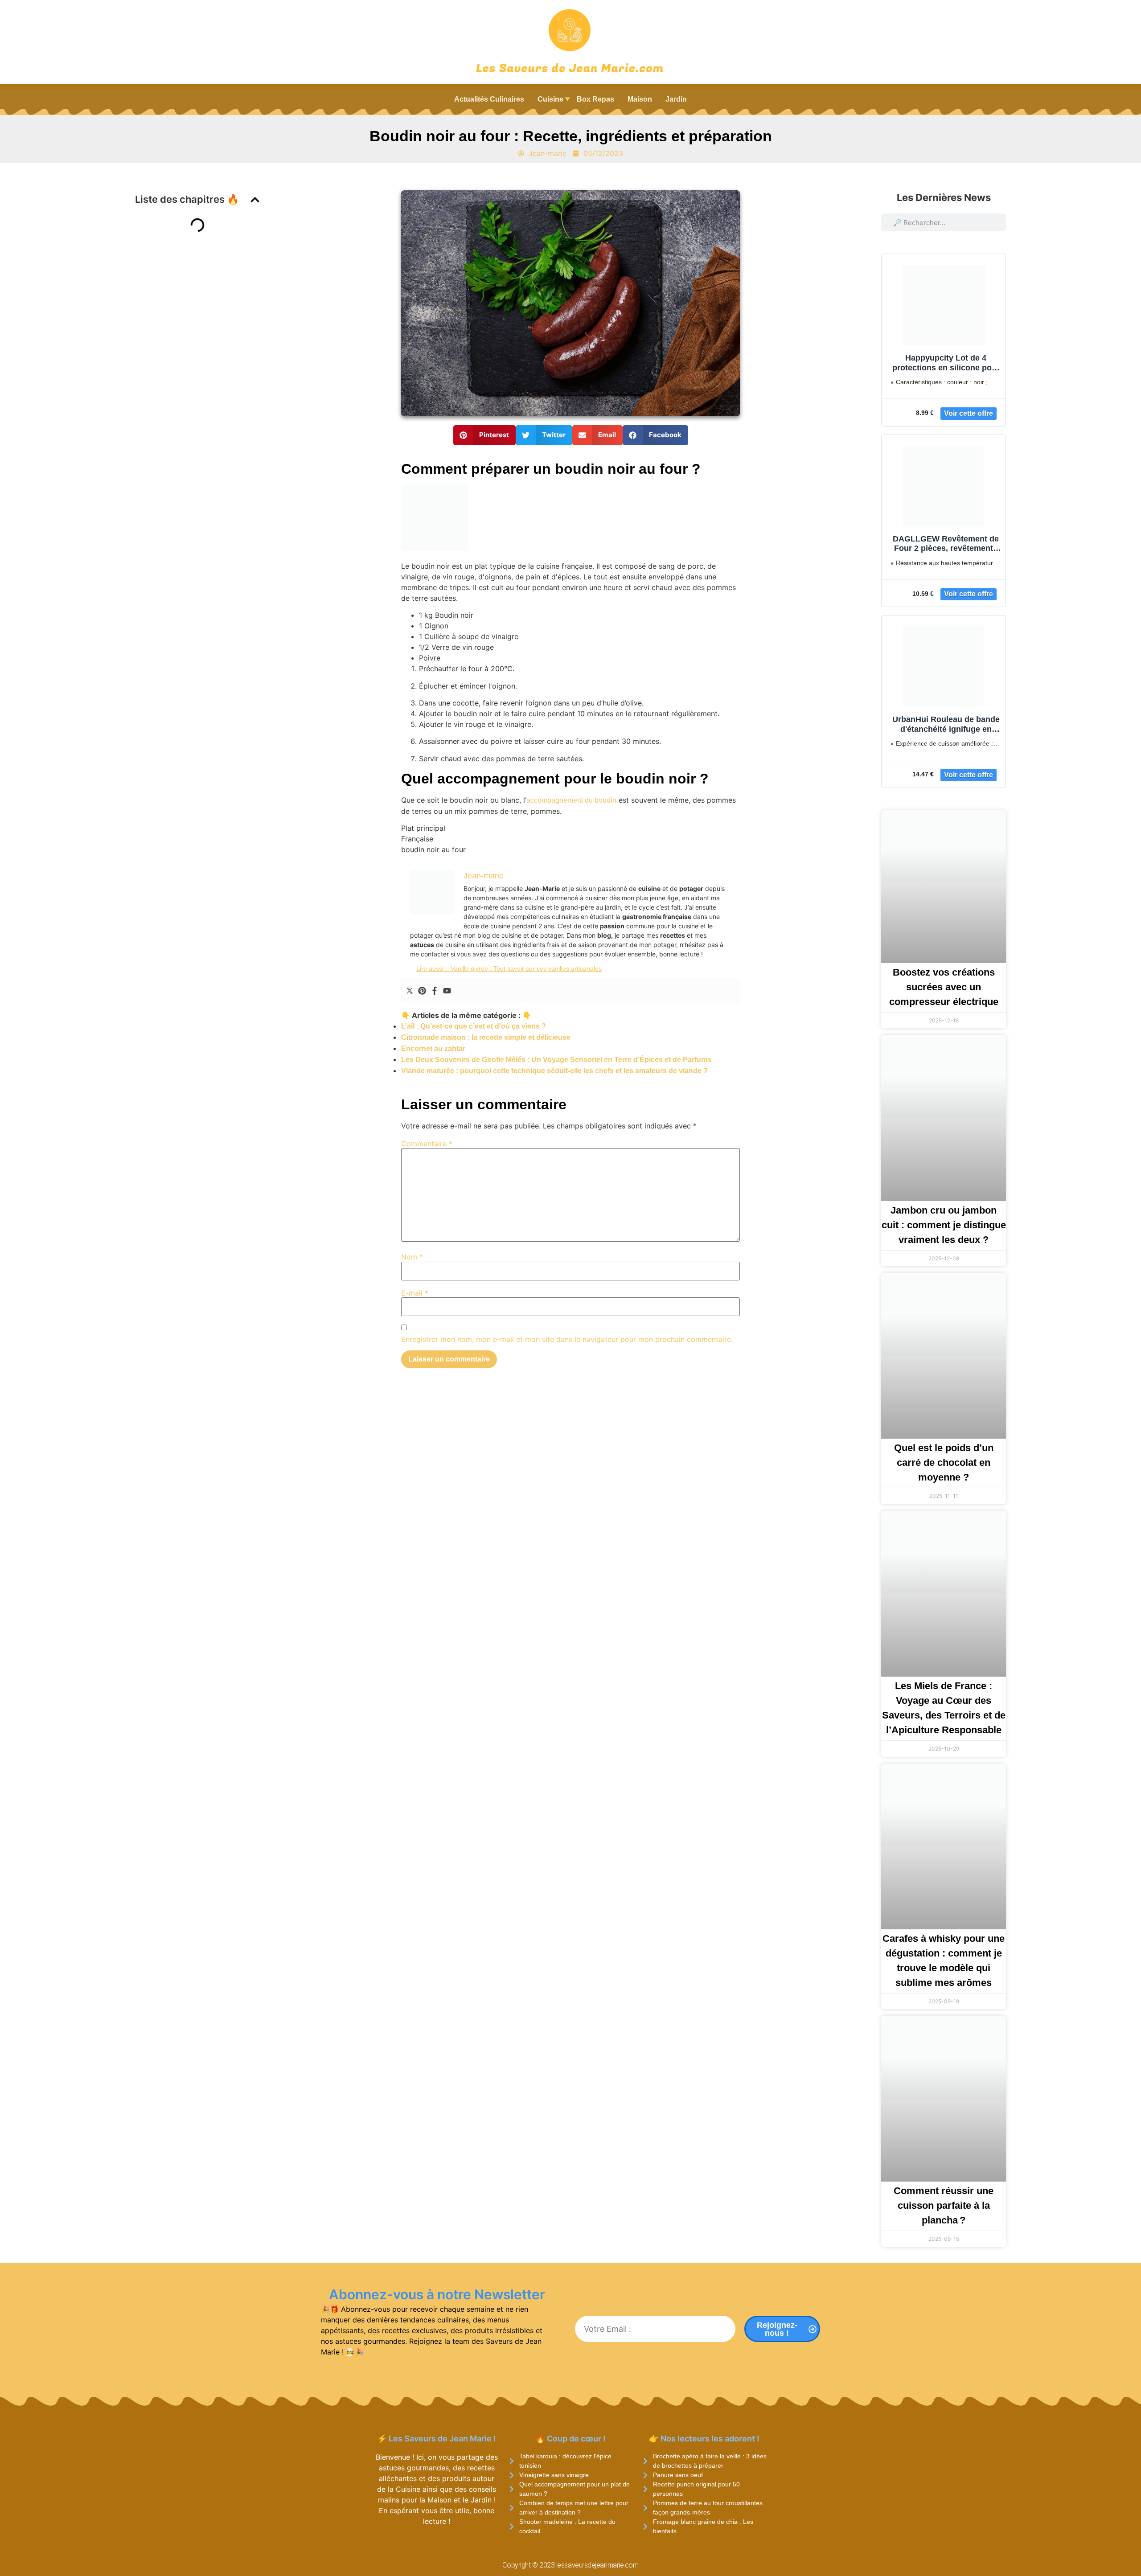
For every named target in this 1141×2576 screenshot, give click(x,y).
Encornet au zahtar (433, 1048)
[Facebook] (435, 991)
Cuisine (550, 99)
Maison (640, 99)
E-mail (415, 1293)
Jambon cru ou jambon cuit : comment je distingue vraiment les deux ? (944, 1225)
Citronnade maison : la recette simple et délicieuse (486, 1037)
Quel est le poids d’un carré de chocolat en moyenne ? (944, 1462)
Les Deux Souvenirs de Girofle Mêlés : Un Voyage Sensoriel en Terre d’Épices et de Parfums (556, 1060)
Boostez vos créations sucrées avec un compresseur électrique (944, 987)
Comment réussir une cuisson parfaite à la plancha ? (944, 2205)
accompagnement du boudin (571, 800)
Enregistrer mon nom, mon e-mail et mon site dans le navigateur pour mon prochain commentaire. (567, 1339)
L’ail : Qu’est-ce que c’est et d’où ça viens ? (474, 1026)
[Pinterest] (422, 991)
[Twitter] (410, 991)
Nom (412, 1257)
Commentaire (427, 1144)
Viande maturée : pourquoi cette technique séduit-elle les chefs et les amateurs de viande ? (554, 1071)
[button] (255, 200)
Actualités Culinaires (489, 99)
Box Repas (595, 99)
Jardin (676, 99)
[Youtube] (447, 991)
